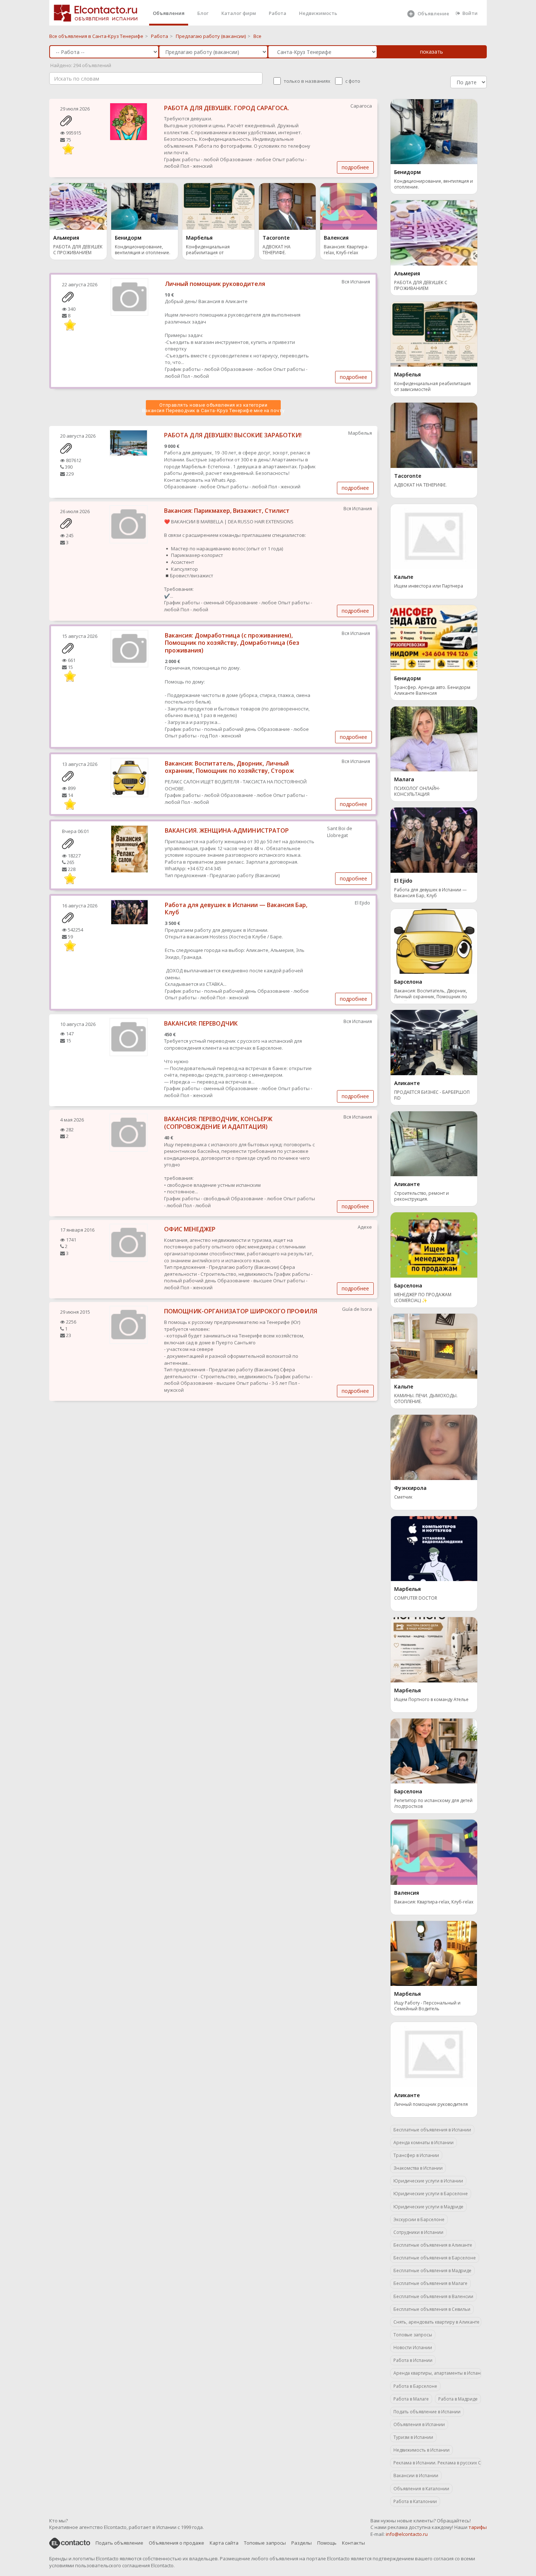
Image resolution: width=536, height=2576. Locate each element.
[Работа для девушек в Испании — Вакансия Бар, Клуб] (434, 840)
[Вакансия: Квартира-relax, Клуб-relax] (349, 206)
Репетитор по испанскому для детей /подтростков (433, 1804)
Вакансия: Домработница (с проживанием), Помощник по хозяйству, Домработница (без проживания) (232, 643)
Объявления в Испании (419, 2424)
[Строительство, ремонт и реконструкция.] (434, 1143)
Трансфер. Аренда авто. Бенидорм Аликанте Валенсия (432, 690)
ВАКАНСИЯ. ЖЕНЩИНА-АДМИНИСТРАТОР (227, 830)
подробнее (355, 167)
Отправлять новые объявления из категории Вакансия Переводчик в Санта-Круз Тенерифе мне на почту (213, 408)
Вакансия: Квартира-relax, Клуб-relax (346, 250)
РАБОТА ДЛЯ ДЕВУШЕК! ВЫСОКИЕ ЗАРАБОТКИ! (233, 435)
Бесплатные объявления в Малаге (430, 2283)
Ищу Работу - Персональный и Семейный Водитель (427, 2006)
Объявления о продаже (176, 2543)
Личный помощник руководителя (215, 284)
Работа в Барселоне (415, 2386)
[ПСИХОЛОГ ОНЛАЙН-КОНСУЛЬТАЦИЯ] (434, 738)
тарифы (478, 2527)
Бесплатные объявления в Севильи (432, 2309)
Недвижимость (318, 13)
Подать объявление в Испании (427, 2412)
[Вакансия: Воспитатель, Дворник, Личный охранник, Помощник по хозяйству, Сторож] (434, 941)
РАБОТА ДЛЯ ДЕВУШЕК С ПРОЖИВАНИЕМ (78, 250)
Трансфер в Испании (416, 2155)
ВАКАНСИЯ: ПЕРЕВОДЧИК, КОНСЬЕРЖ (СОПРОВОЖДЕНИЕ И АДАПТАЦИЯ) (218, 1123)
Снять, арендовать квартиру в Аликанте (436, 2322)
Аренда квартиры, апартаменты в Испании (437, 2373)
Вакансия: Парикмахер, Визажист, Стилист (227, 511)
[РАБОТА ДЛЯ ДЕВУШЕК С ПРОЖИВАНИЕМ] (78, 206)
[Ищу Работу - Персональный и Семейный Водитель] (434, 1953)
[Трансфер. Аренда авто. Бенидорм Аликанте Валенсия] (434, 637)
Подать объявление (119, 2543)
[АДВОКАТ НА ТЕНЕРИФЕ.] (287, 206)
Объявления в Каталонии (421, 2489)
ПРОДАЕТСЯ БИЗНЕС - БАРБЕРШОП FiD (432, 1095)
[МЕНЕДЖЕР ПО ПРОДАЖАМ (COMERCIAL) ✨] (434, 1244)
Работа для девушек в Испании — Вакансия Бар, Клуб (236, 909)
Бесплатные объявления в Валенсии (433, 2296)
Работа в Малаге (411, 2399)
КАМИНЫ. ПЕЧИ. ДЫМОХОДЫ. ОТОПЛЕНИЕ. (426, 1399)
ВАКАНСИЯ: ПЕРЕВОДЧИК (201, 1023)
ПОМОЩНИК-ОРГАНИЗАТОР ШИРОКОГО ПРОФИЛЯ (241, 1311)
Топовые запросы (413, 2335)
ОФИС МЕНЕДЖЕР (190, 1229)
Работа (277, 13)
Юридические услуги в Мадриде (428, 2207)
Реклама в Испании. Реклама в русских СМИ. (437, 2463)
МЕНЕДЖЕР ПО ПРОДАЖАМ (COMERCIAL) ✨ (423, 1298)
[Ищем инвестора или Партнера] (434, 536)
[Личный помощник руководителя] (434, 2054)
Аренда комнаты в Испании (424, 2143)
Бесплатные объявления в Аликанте (433, 2245)
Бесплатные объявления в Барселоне (435, 2258)
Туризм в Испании (413, 2437)
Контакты (354, 2543)
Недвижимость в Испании (422, 2450)
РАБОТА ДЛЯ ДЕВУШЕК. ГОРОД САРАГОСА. (227, 108)
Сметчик (403, 1497)
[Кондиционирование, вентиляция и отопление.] (145, 206)
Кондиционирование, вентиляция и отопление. (143, 250)
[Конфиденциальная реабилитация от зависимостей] (218, 206)
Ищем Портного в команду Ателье (431, 1700)
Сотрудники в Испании (418, 2232)
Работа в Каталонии (415, 2501)
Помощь (327, 2543)
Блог (203, 13)
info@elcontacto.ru (407, 2534)
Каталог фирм (239, 13)
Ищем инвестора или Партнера (429, 586)
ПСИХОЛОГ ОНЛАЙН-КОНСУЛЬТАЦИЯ (417, 791)
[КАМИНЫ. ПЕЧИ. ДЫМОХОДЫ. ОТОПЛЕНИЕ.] (434, 1345)
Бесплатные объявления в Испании (432, 2130)
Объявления (169, 13)
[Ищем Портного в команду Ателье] (434, 1649)
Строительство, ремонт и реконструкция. (422, 1196)
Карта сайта (224, 2543)
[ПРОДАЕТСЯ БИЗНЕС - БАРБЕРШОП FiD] (434, 1042)
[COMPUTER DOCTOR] (434, 1548)
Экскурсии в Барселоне (419, 2219)
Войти (470, 13)
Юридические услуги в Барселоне (431, 2194)
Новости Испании (413, 2348)
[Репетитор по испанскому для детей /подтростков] (434, 1750)
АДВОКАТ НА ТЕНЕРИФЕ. (277, 250)
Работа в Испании (413, 2360)
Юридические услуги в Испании (428, 2181)
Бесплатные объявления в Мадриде (432, 2271)
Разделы (302, 2543)
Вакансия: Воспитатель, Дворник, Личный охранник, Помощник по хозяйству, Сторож (229, 767)
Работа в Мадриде (458, 2399)
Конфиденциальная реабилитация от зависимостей (208, 250)
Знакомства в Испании (418, 2168)
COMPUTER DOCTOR (416, 1598)
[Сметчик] (434, 1447)
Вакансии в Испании (416, 2476)
